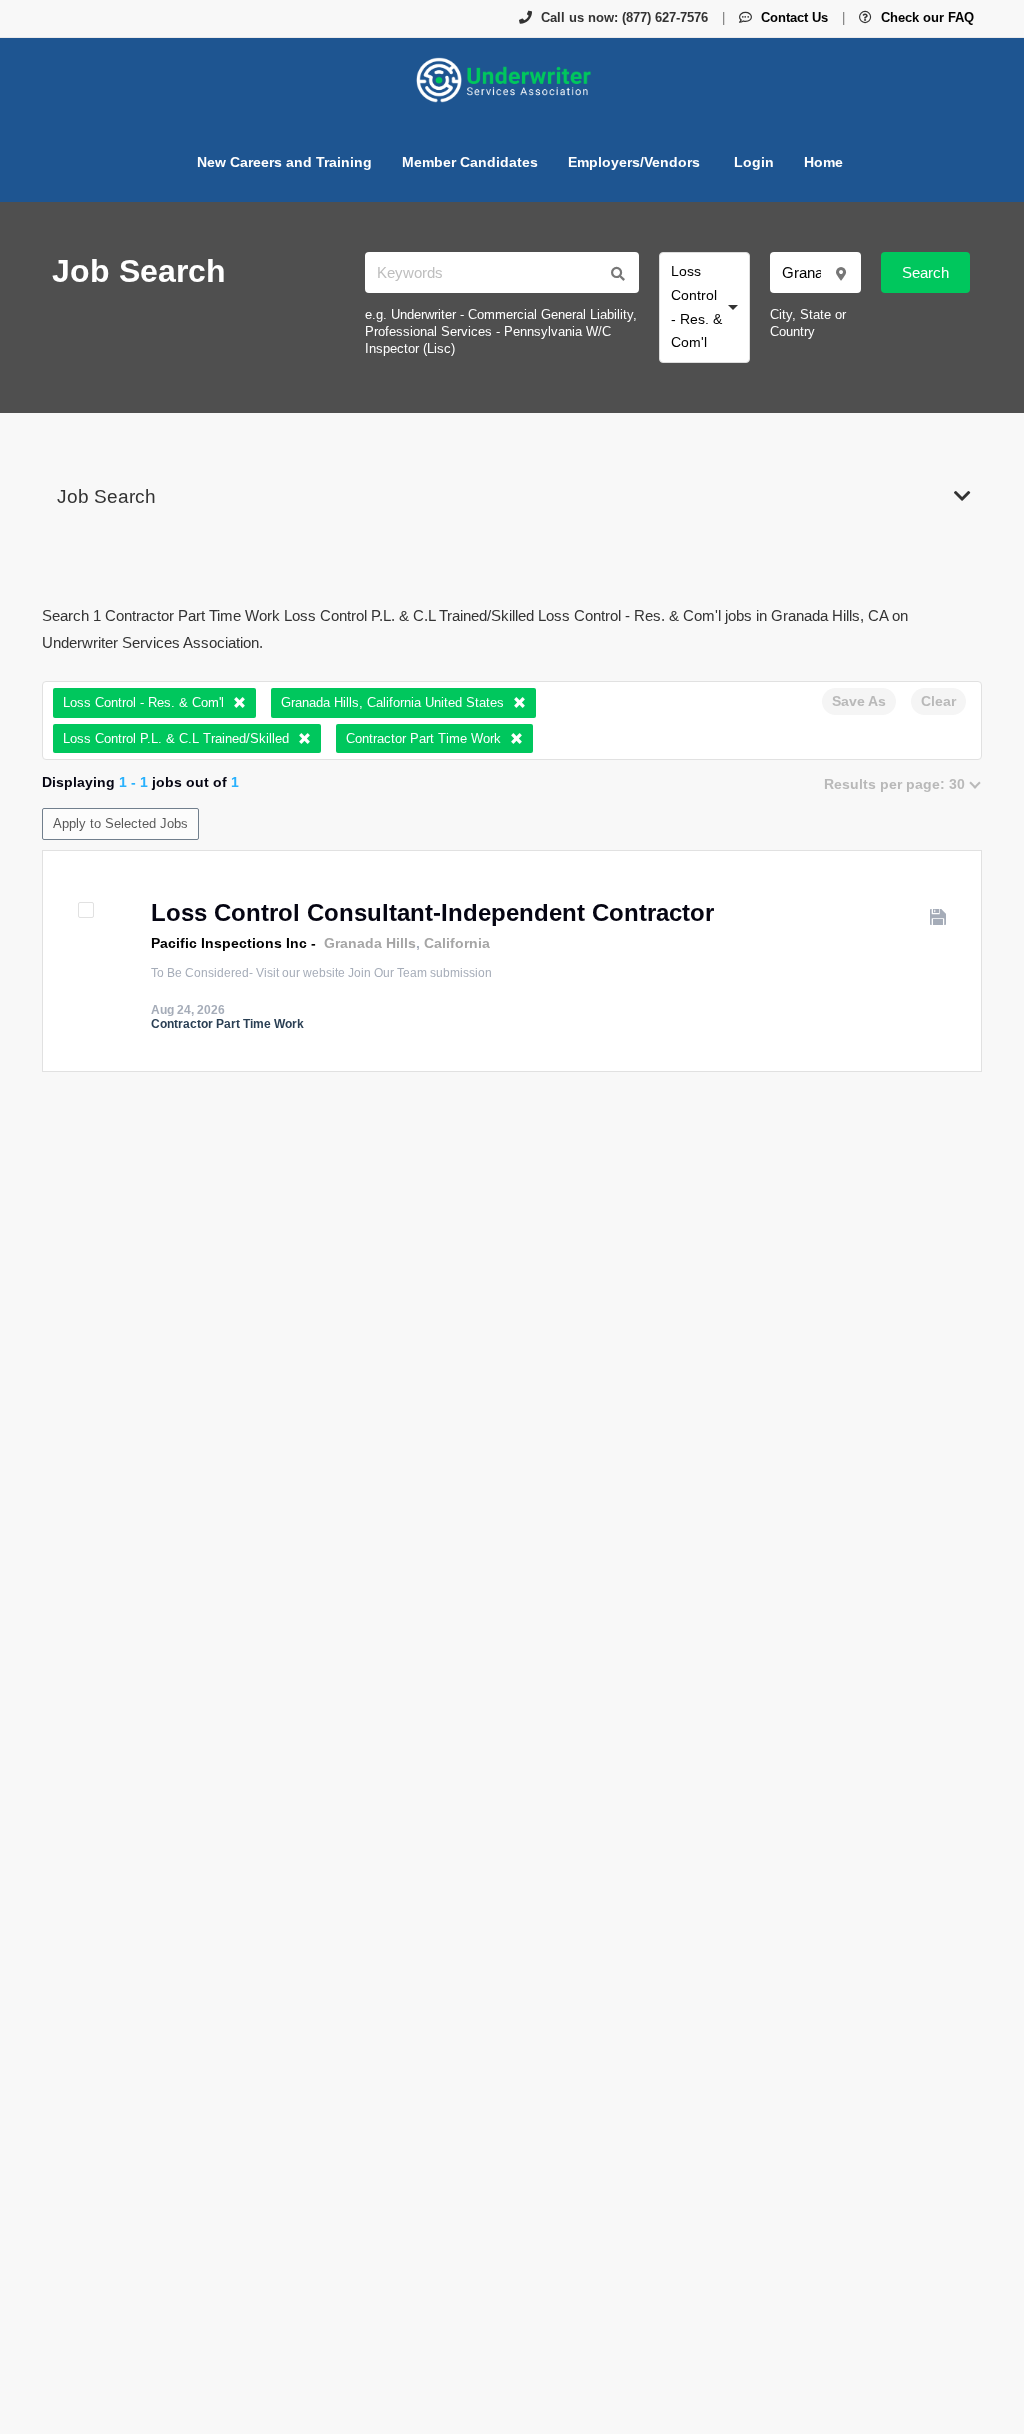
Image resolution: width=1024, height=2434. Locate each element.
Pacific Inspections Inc (229, 943)
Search (925, 272)
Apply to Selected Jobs (120, 823)
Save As (859, 701)
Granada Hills (370, 943)
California (457, 943)
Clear (938, 701)
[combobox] (704, 307)
